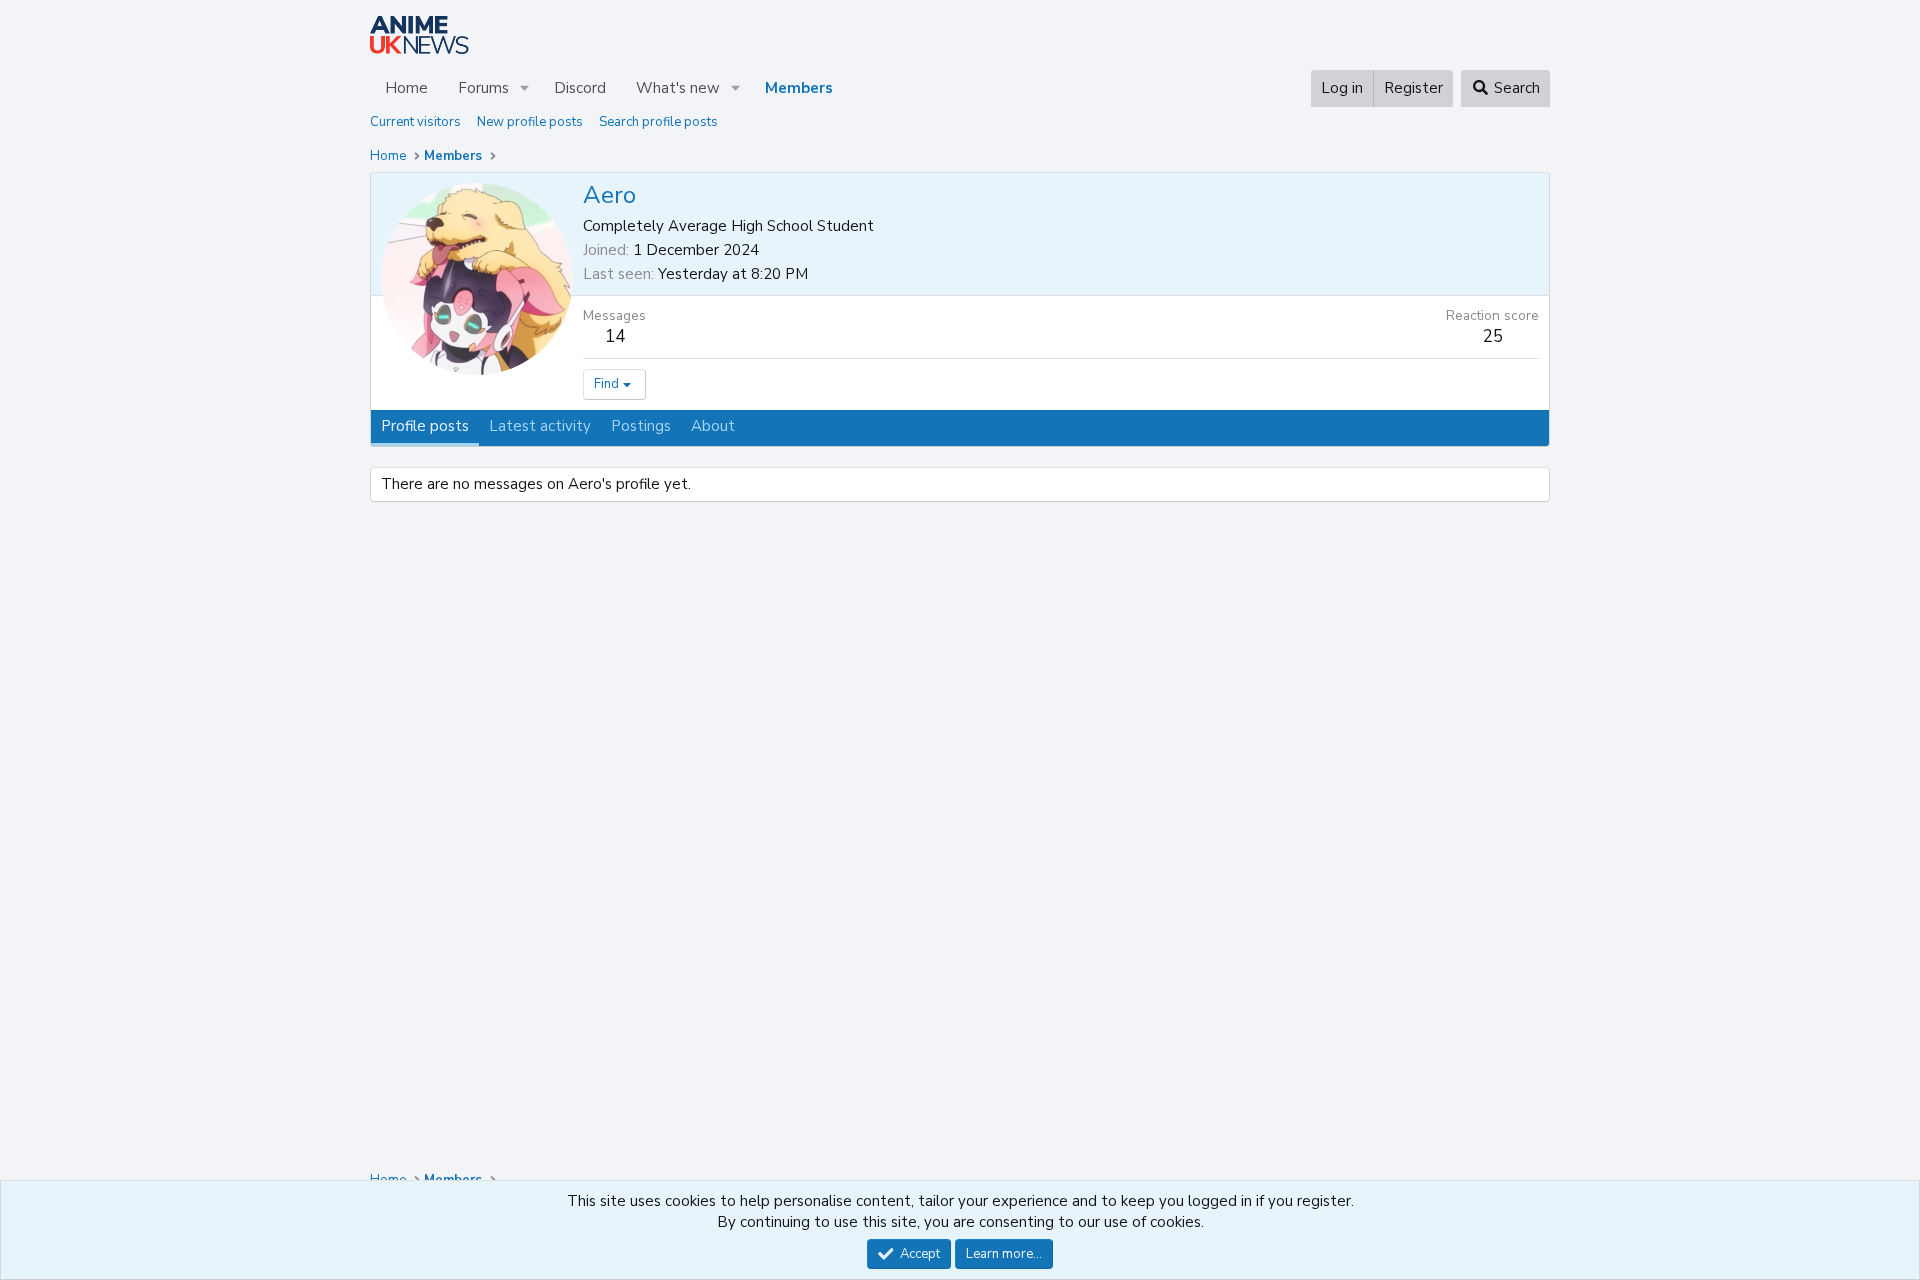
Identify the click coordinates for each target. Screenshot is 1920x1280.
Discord (580, 88)
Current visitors (415, 122)
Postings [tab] (641, 426)
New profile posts (530, 122)
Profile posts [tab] (425, 426)
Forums (483, 88)
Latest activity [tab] (540, 426)
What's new (678, 88)
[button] (525, 88)
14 (615, 336)
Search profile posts (658, 122)
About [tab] (713, 426)
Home (406, 88)
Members (799, 88)
